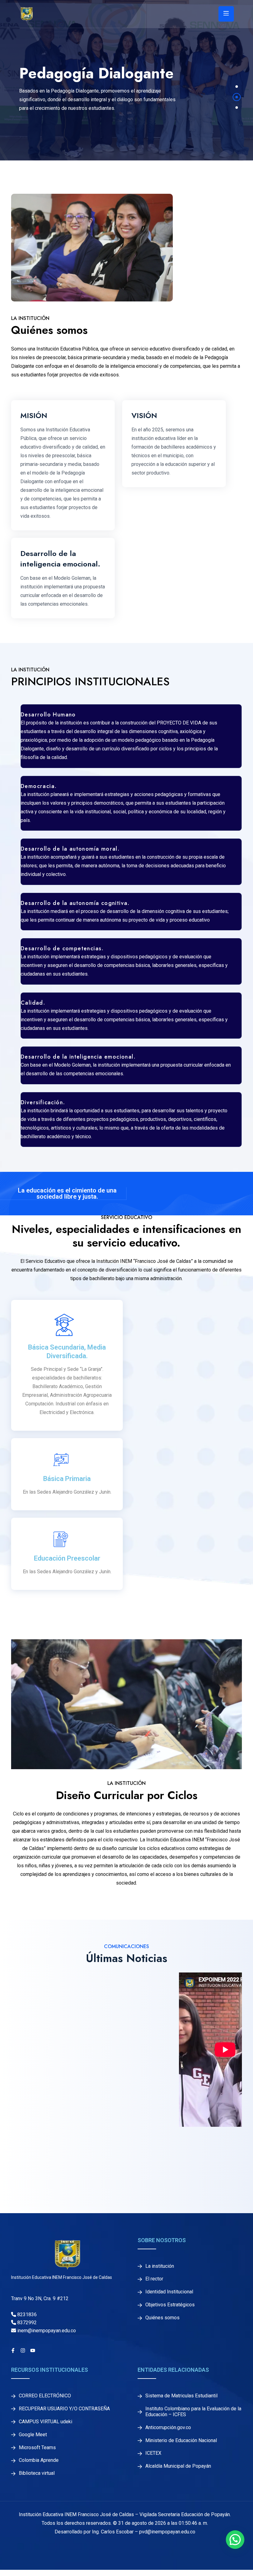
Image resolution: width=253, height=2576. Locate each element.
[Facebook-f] (13, 2350)
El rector (154, 2279)
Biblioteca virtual (37, 2473)
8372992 (26, 2323)
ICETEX (153, 2453)
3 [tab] (237, 108)
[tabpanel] (126, 80)
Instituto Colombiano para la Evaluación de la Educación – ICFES (193, 2412)
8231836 (26, 2315)
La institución (160, 2266)
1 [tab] (237, 87)
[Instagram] (23, 2350)
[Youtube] (33, 2350)
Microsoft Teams (37, 2448)
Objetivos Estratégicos (170, 2305)
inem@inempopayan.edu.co (46, 2331)
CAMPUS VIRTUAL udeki (46, 2422)
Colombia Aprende (39, 2460)
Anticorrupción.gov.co (168, 2428)
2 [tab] (237, 97)
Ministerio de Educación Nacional (181, 2441)
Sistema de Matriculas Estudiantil (181, 2396)
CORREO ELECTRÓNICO (45, 2396)
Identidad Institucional (169, 2292)
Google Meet (33, 2435)
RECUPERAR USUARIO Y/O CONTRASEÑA (64, 2409)
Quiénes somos (162, 2318)
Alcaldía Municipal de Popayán (178, 2466)
